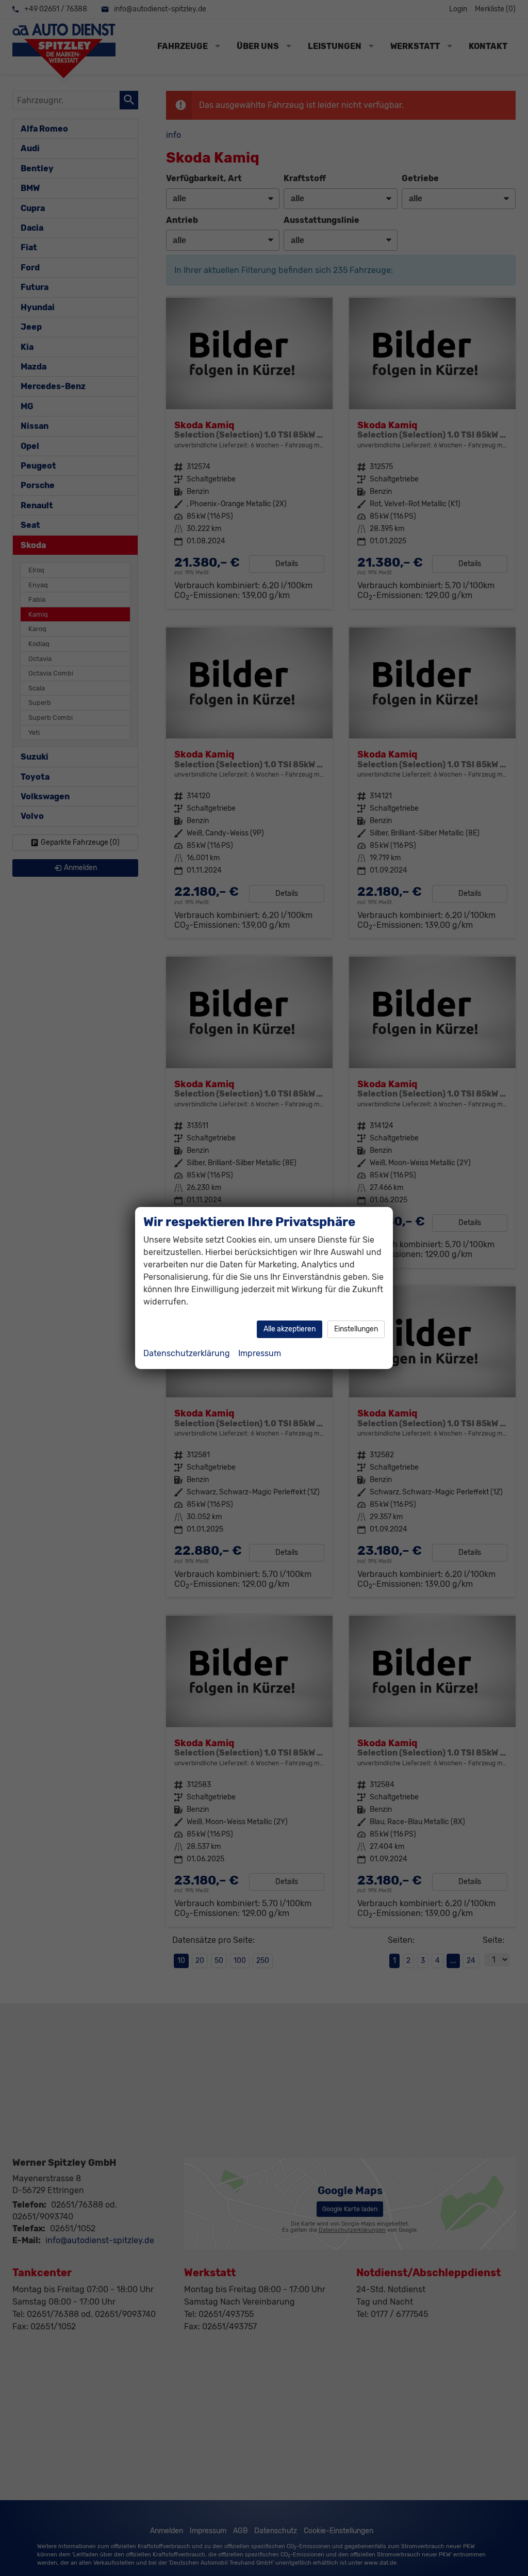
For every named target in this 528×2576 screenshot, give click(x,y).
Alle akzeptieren (290, 1329)
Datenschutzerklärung (187, 1353)
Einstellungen (356, 1329)
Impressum (260, 1353)
